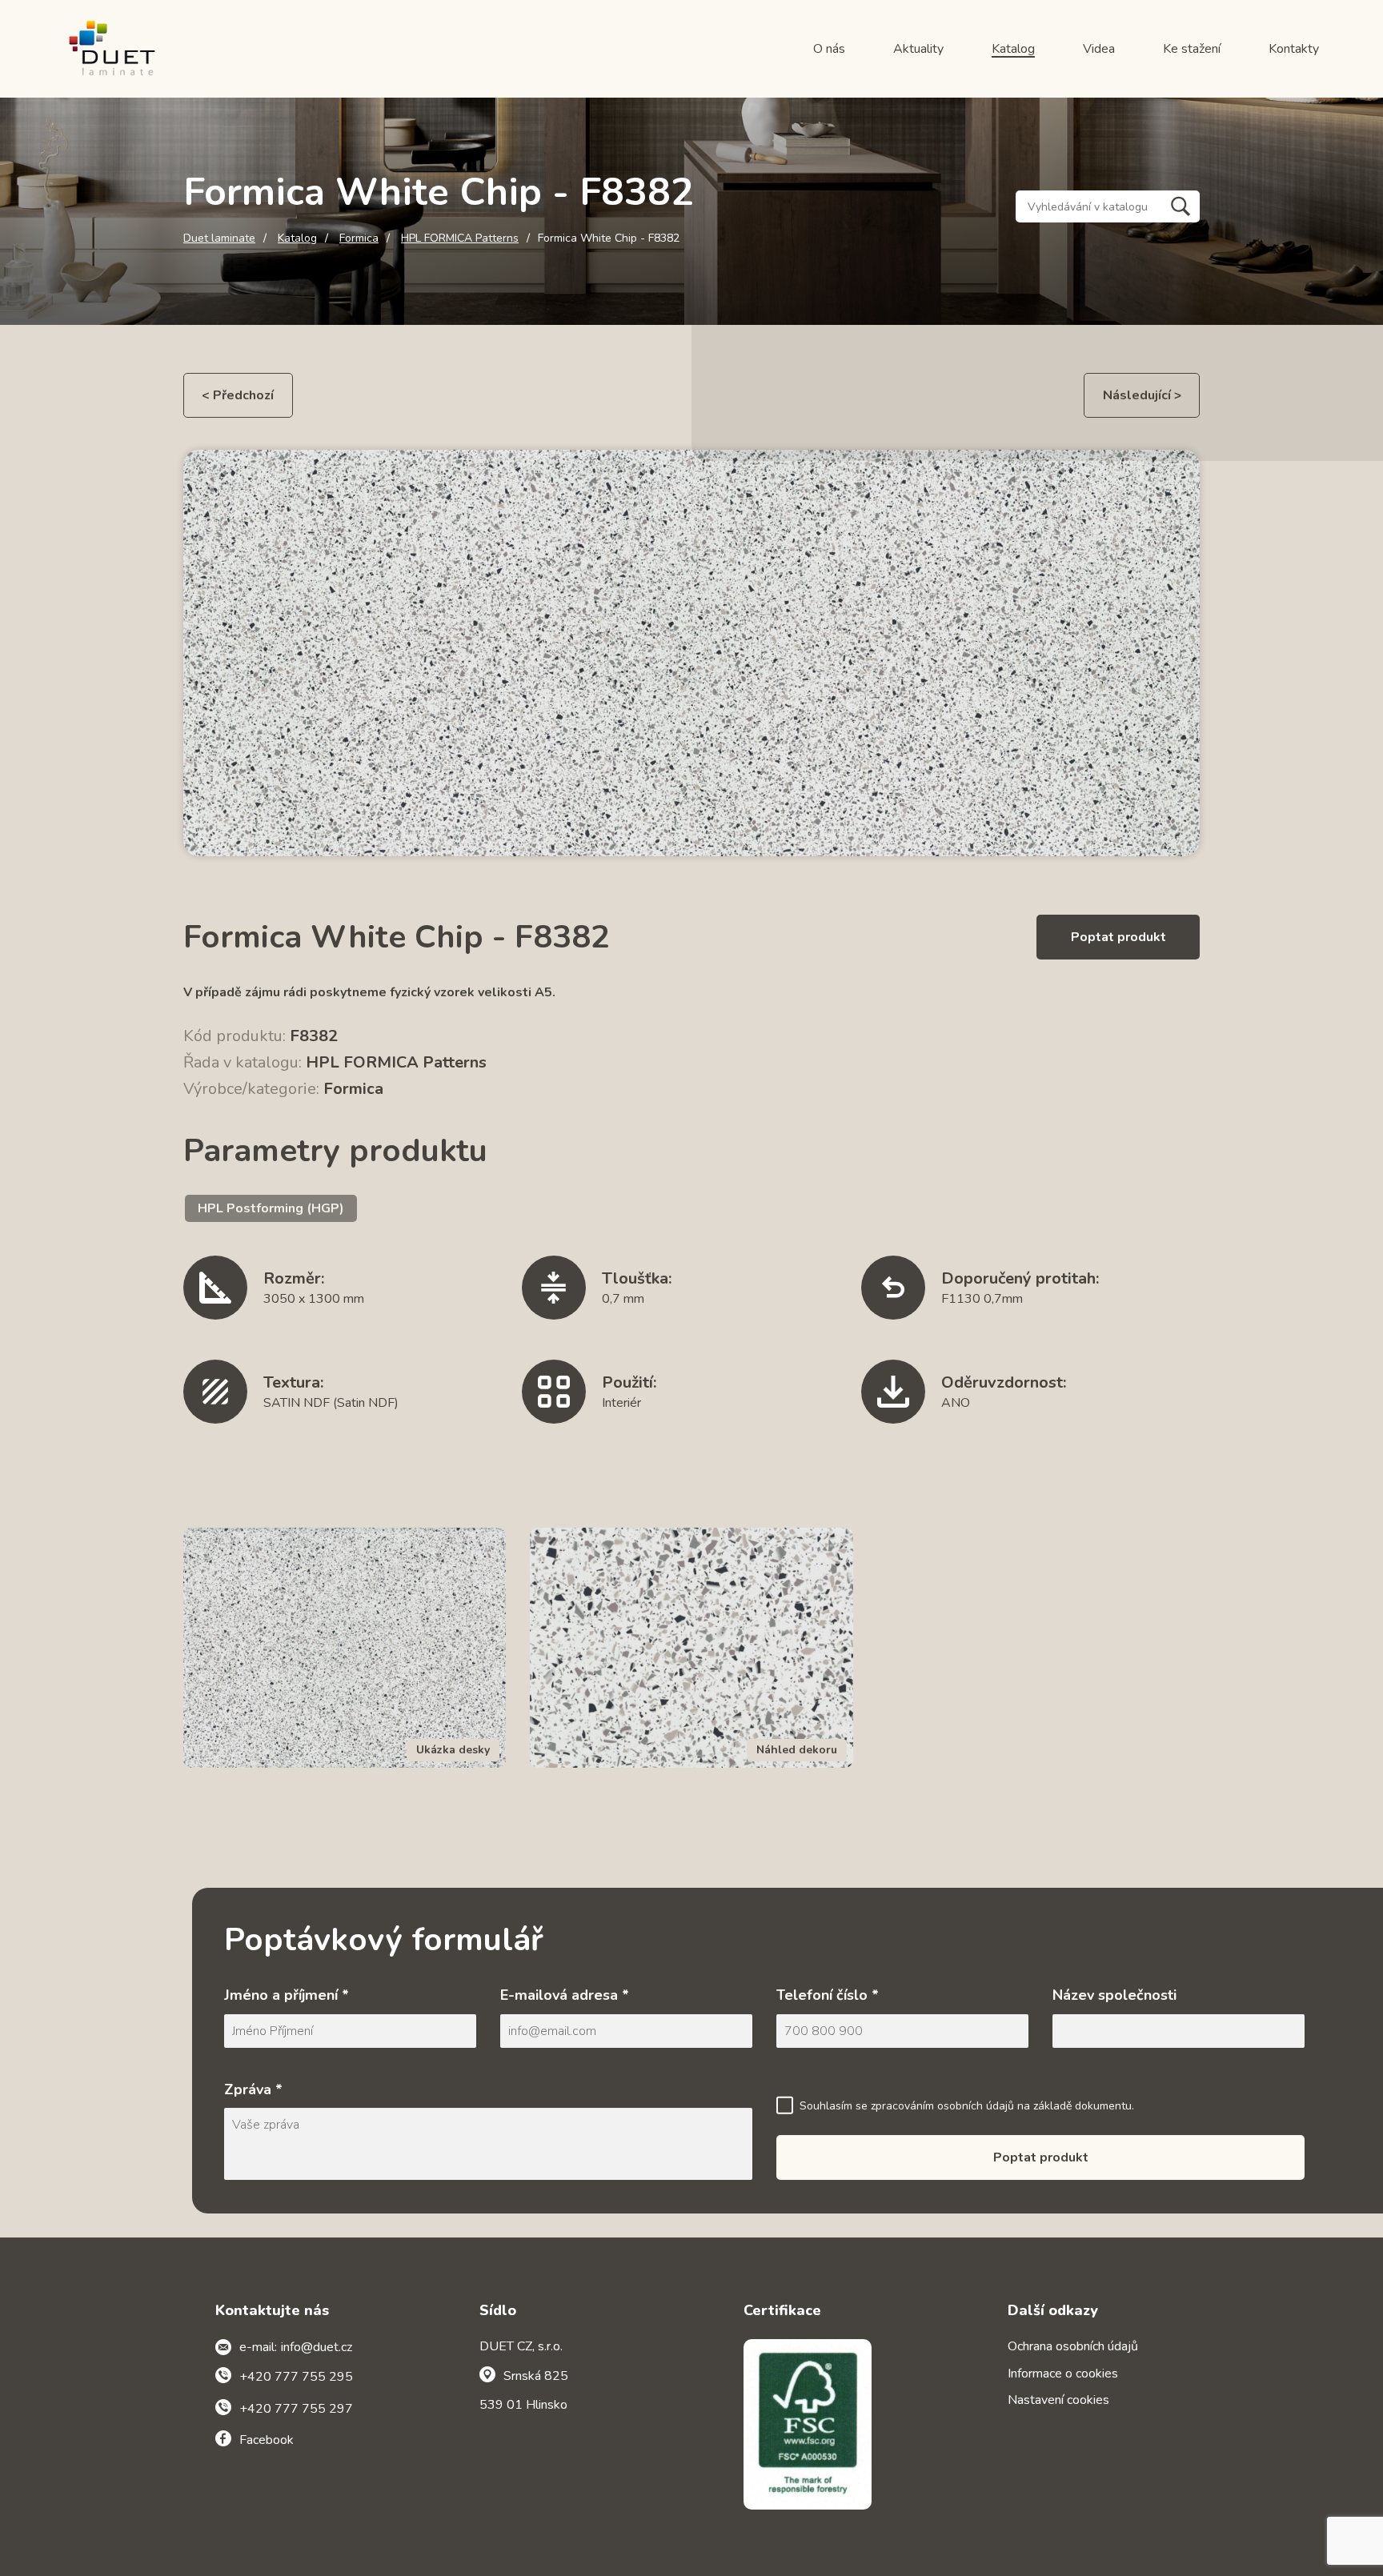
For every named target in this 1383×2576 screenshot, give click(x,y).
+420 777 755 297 (296, 2409)
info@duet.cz (317, 2347)
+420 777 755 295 (296, 2377)
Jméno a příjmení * (287, 1995)
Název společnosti (1114, 1995)
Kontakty (1294, 49)
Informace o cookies (1063, 2374)
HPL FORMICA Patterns (460, 238)
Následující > (1142, 395)
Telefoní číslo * (828, 1995)
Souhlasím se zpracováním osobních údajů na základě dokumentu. (967, 2106)
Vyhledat (1181, 206)
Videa (1099, 49)
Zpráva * (253, 2089)
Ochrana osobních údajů (1073, 2346)
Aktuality (918, 49)
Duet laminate (219, 238)
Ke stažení (1192, 49)
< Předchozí (238, 395)
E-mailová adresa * (565, 1995)
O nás (829, 49)
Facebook (267, 2440)
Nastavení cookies (1058, 2400)
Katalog (1013, 49)
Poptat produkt (1118, 937)
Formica (359, 238)
